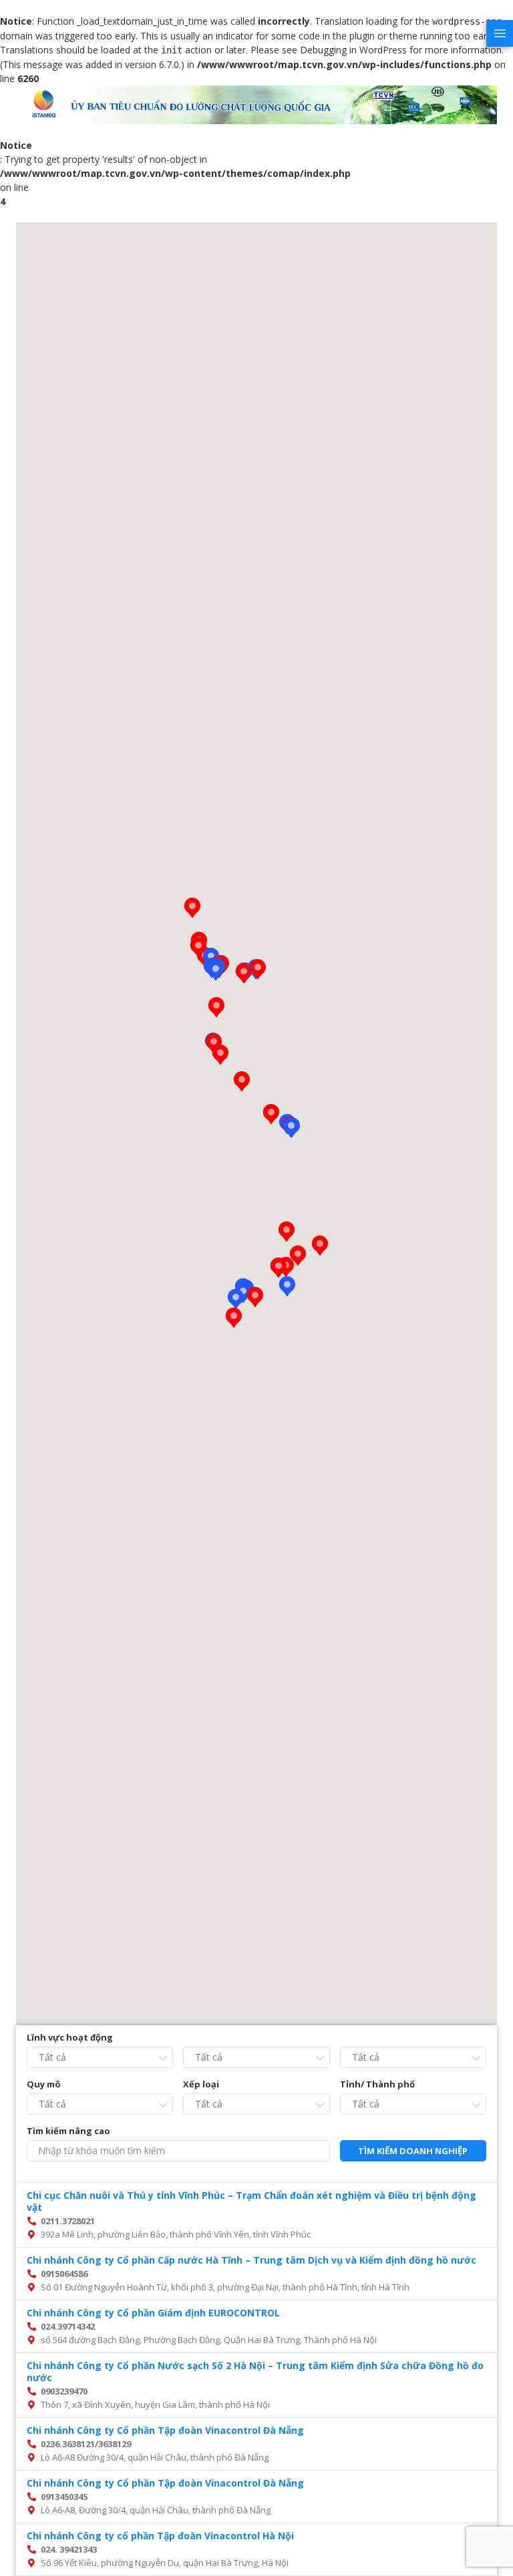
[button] (291, 1127)
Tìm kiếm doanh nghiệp (413, 2151)
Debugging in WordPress (353, 50)
